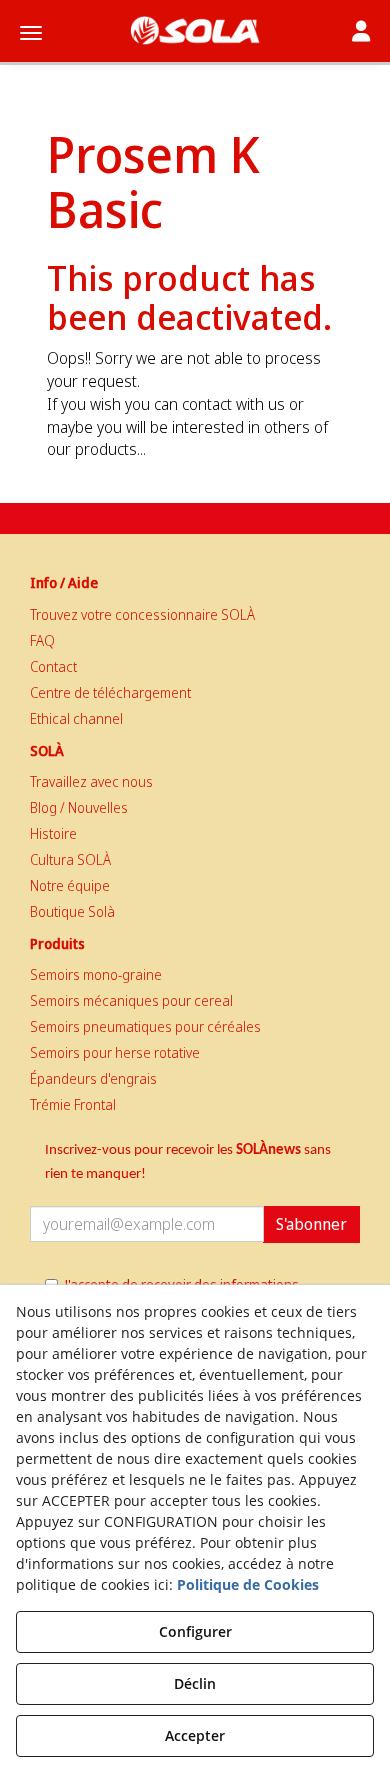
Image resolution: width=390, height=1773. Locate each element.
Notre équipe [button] (70, 885)
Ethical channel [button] (76, 718)
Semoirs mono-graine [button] (96, 974)
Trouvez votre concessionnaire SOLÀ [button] (142, 614)
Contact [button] (53, 666)
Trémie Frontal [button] (73, 1104)
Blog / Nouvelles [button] (79, 807)
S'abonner (311, 1224)
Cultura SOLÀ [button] (70, 859)
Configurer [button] (195, 1631)
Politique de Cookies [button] (248, 1584)
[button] (195, 30)
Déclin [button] (195, 1683)
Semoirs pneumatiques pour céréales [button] (145, 1026)
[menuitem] (195, 615)
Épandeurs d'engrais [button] (93, 1078)
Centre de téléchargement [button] (110, 692)
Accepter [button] (195, 1735)
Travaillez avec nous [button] (91, 781)
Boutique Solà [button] (72, 911)
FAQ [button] (42, 640)
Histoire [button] (53, 833)
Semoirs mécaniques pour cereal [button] (131, 1000)
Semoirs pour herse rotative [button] (115, 1052)
